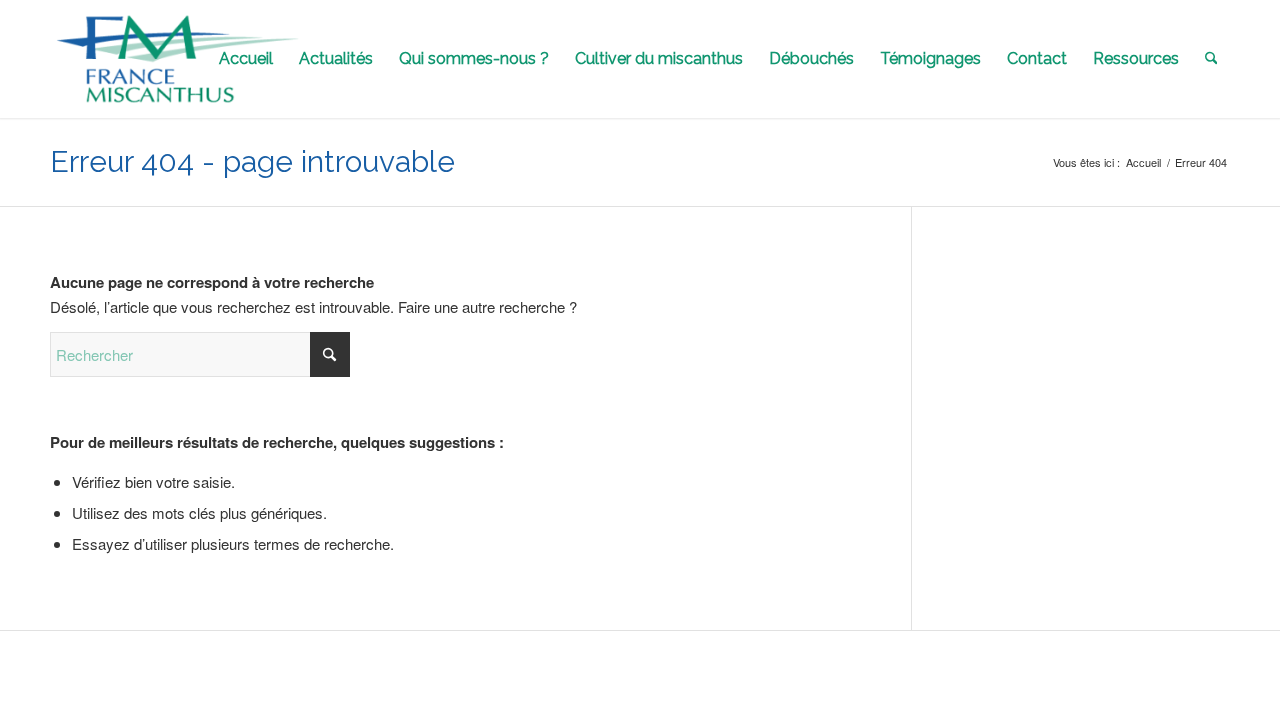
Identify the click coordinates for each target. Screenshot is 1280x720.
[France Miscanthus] (178, 59)
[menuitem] (246, 59)
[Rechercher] (1211, 59)
